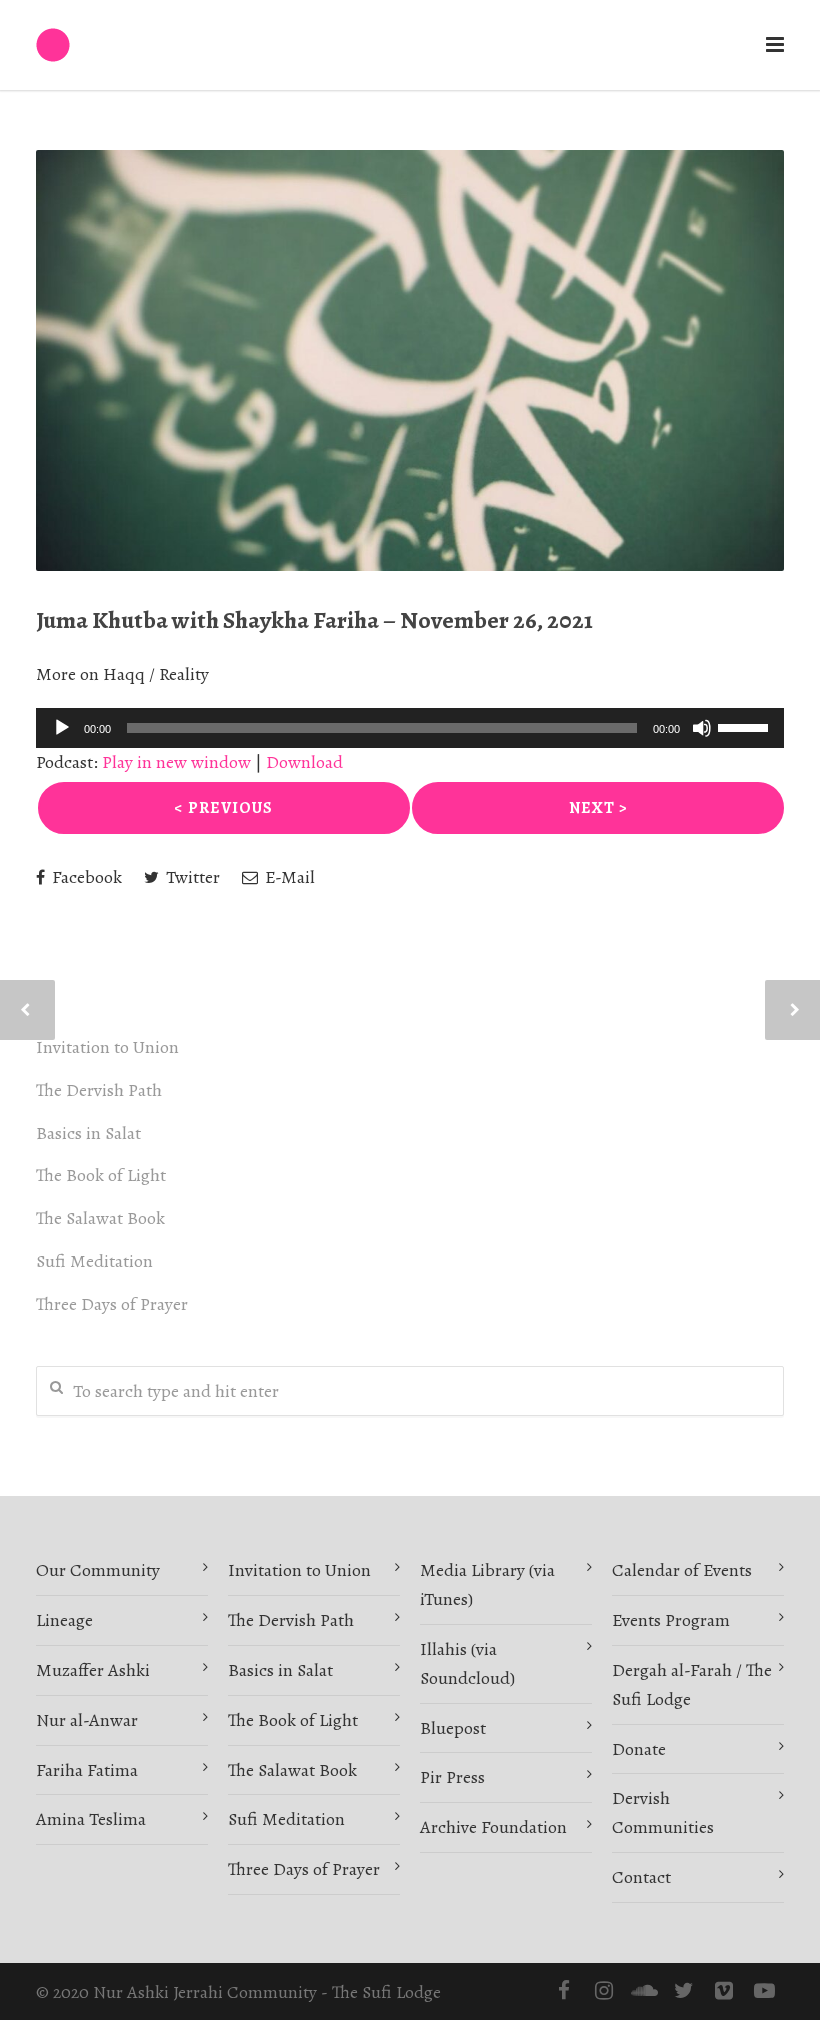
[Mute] (702, 728)
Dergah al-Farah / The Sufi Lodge (692, 1684)
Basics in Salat (88, 1133)
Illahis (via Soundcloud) (467, 1663)
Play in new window (176, 762)
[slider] (746, 726)
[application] (410, 728)
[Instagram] (604, 1991)
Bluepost (453, 1728)
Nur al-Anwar (87, 1720)
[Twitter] (684, 1991)
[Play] (62, 728)
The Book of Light (101, 1175)
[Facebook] (564, 1991)
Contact (641, 1877)
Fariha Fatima (87, 1770)
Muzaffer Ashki (93, 1670)
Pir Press (452, 1777)
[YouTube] (764, 1991)
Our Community (98, 1570)
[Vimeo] (724, 1991)
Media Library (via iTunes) (487, 1584)
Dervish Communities (663, 1812)
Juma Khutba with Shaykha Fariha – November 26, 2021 (314, 620)
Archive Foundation (493, 1827)
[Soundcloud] (644, 1991)
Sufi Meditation (94, 1261)
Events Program (671, 1620)
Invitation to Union (107, 1047)
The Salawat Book (100, 1218)
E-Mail (288, 877)
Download (304, 762)
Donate (639, 1749)
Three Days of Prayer (112, 1304)
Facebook (85, 877)
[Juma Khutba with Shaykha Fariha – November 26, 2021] (410, 360)
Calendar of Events (682, 1570)
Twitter (191, 877)
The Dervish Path (99, 1090)
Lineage (64, 1620)
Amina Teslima (91, 1819)
